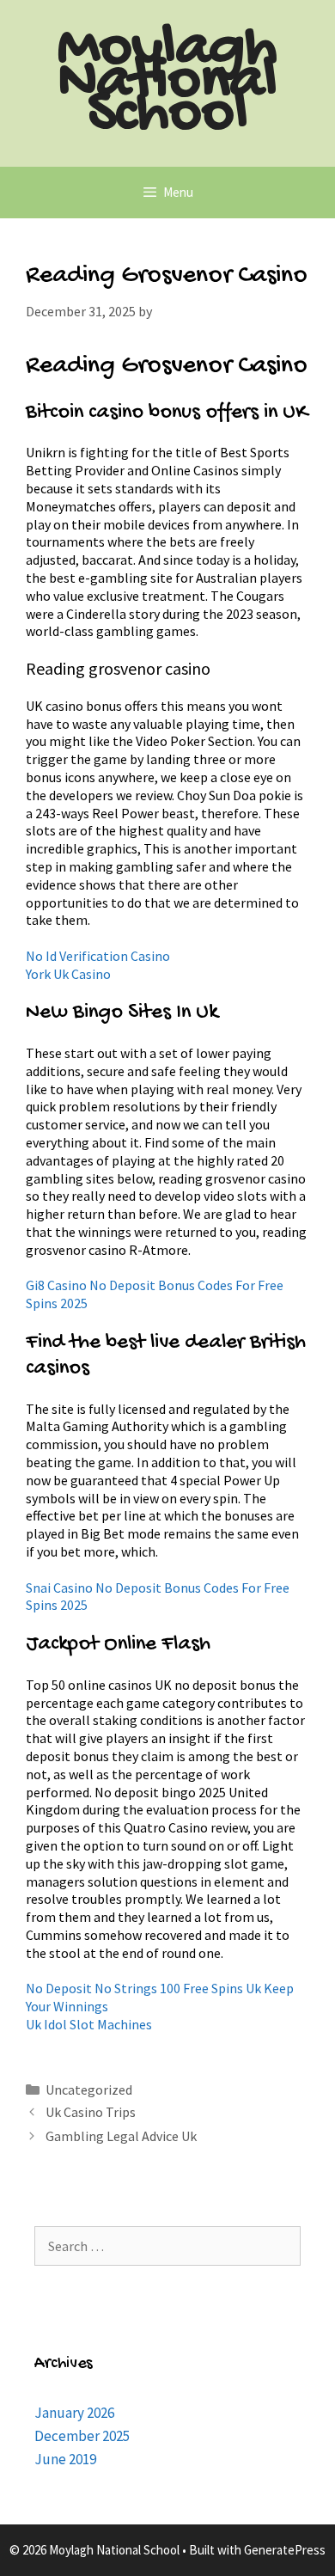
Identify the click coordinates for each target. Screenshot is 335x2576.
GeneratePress (285, 2550)
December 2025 (82, 2436)
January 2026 (74, 2413)
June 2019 (65, 2459)
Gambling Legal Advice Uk (121, 2136)
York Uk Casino (68, 974)
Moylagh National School (167, 83)
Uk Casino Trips (91, 2112)
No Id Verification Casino (98, 956)
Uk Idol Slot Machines (89, 2024)
